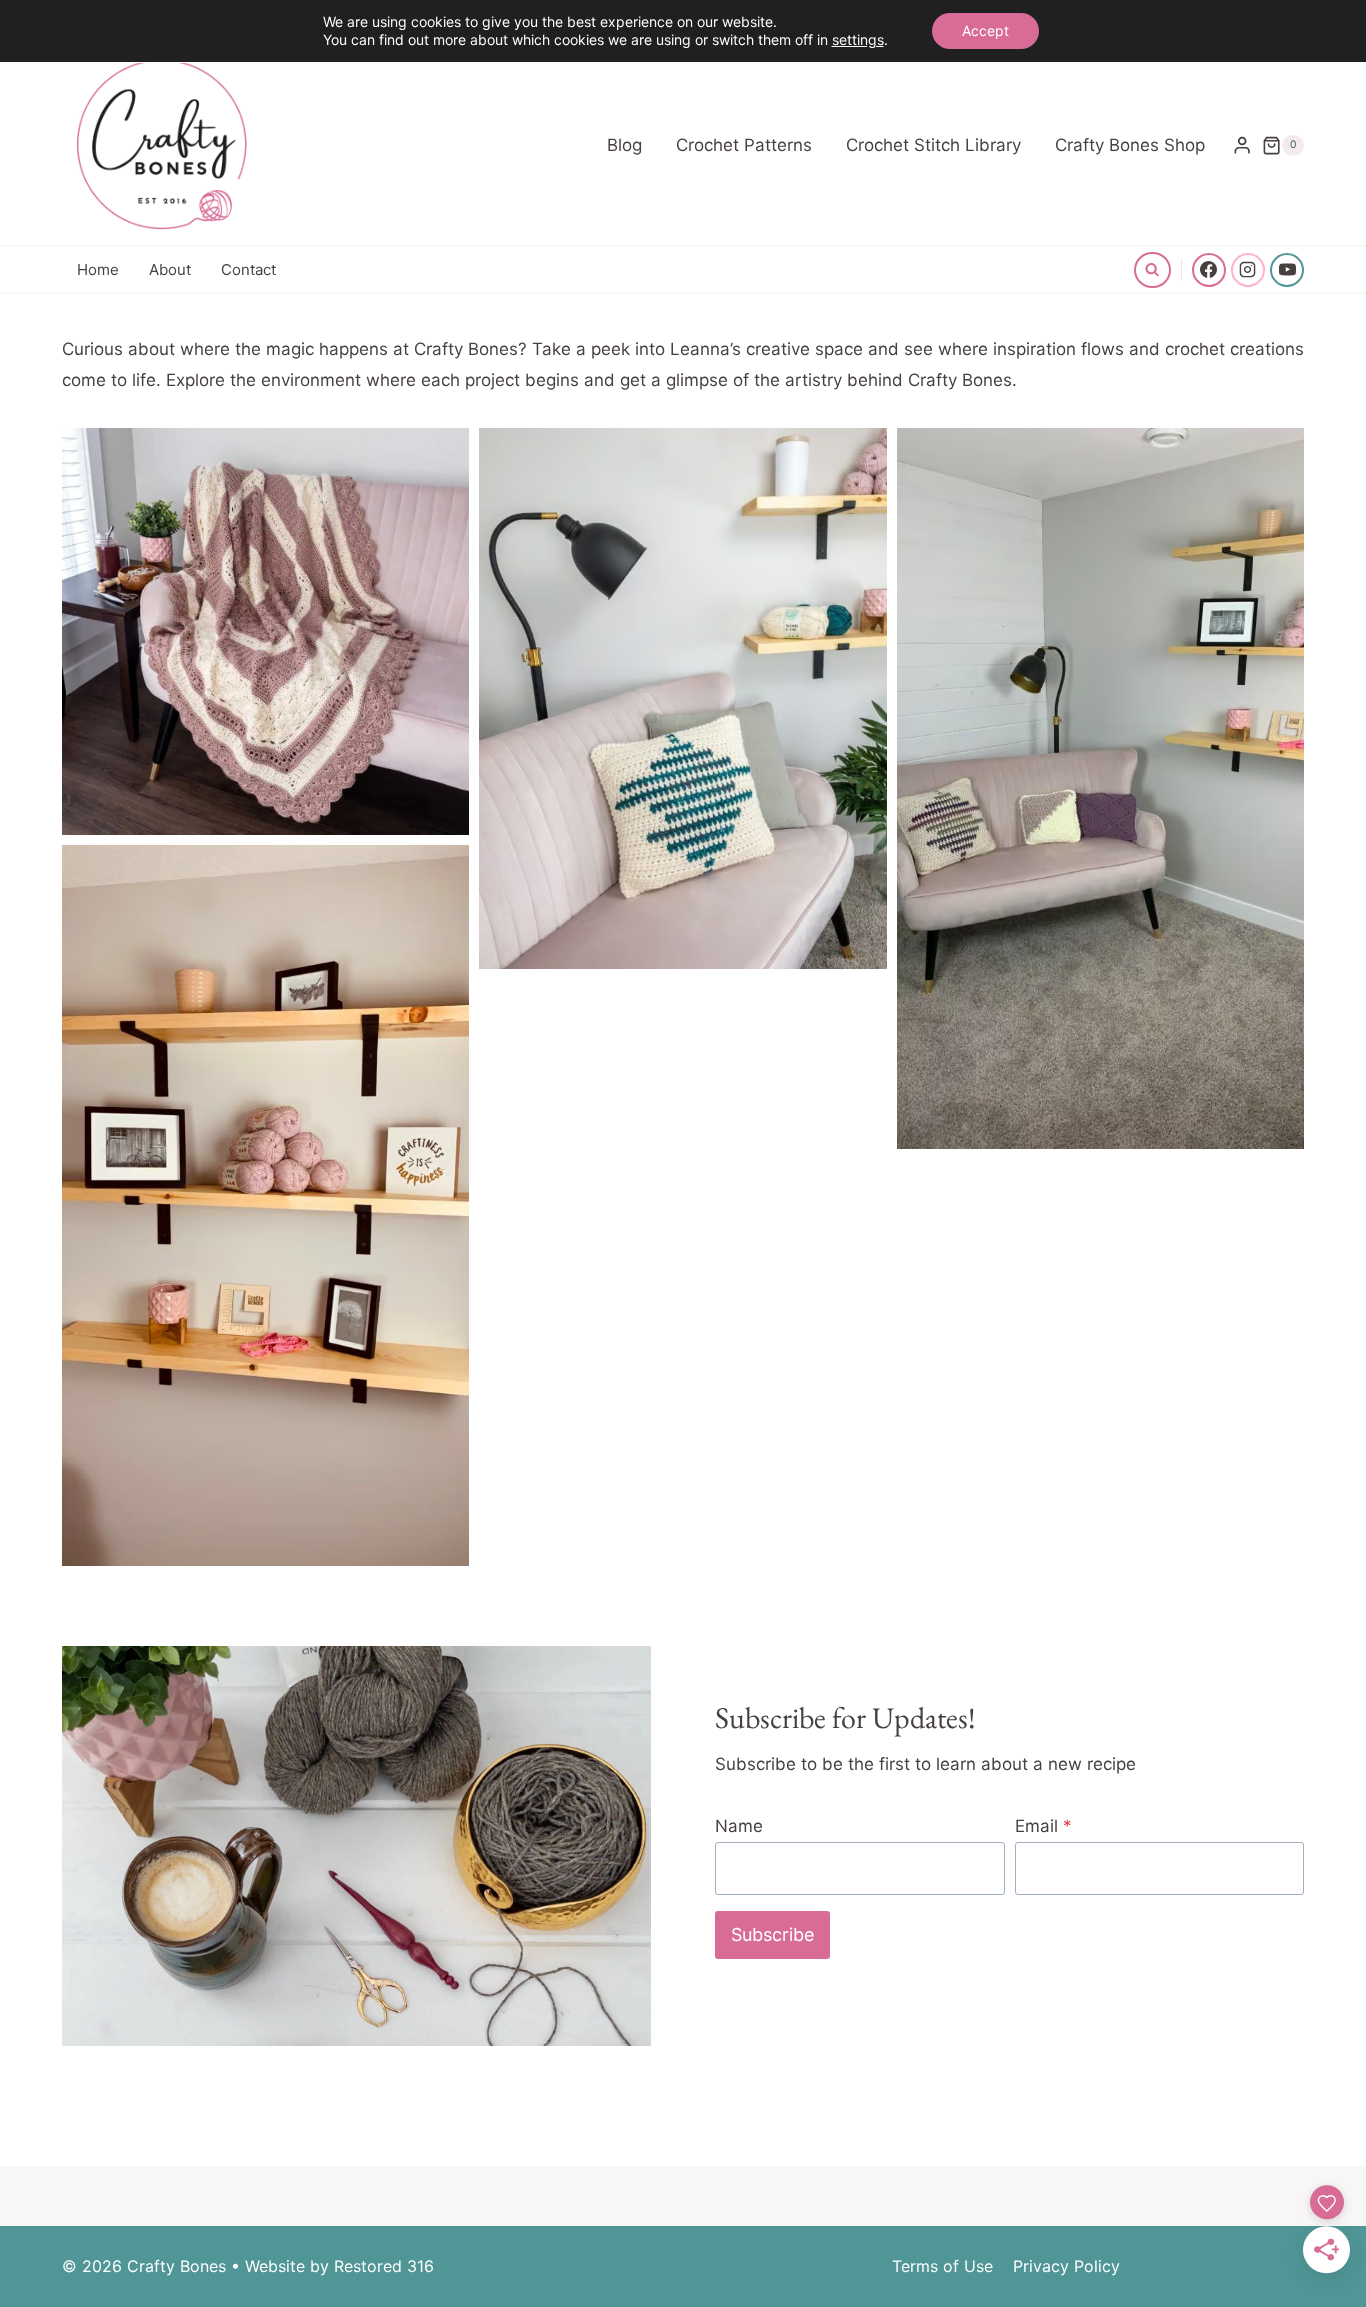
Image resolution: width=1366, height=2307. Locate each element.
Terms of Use (942, 2266)
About (170, 269)
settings (858, 39)
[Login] (1242, 145)
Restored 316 (384, 2266)
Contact (248, 269)
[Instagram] (1248, 270)
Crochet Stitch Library (933, 145)
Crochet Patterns (744, 145)
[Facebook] (1209, 270)
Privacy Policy (1066, 2266)
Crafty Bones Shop (1130, 145)
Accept (985, 30)
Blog (624, 145)
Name (739, 1826)
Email (1043, 1826)
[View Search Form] (1152, 270)
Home (98, 269)
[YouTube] (1287, 270)
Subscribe (772, 1934)
